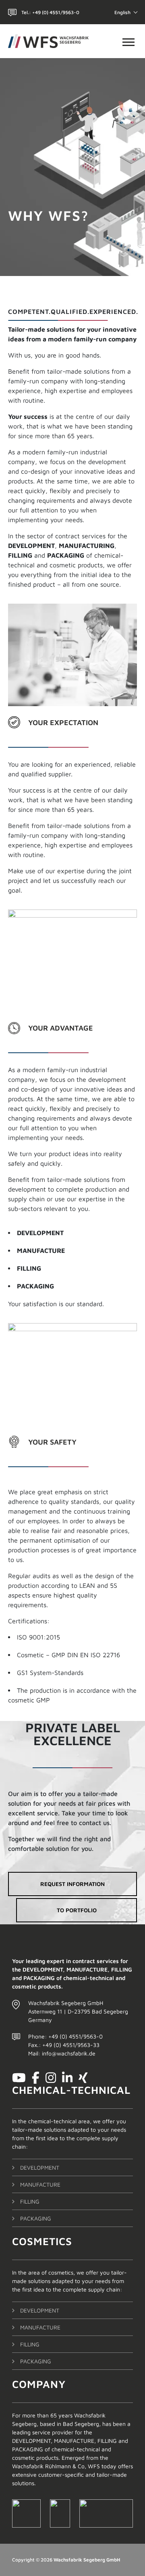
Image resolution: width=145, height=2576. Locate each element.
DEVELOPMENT (40, 2167)
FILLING (30, 2201)
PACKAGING (36, 2218)
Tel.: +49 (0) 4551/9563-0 (50, 12)
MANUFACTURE (40, 2184)
